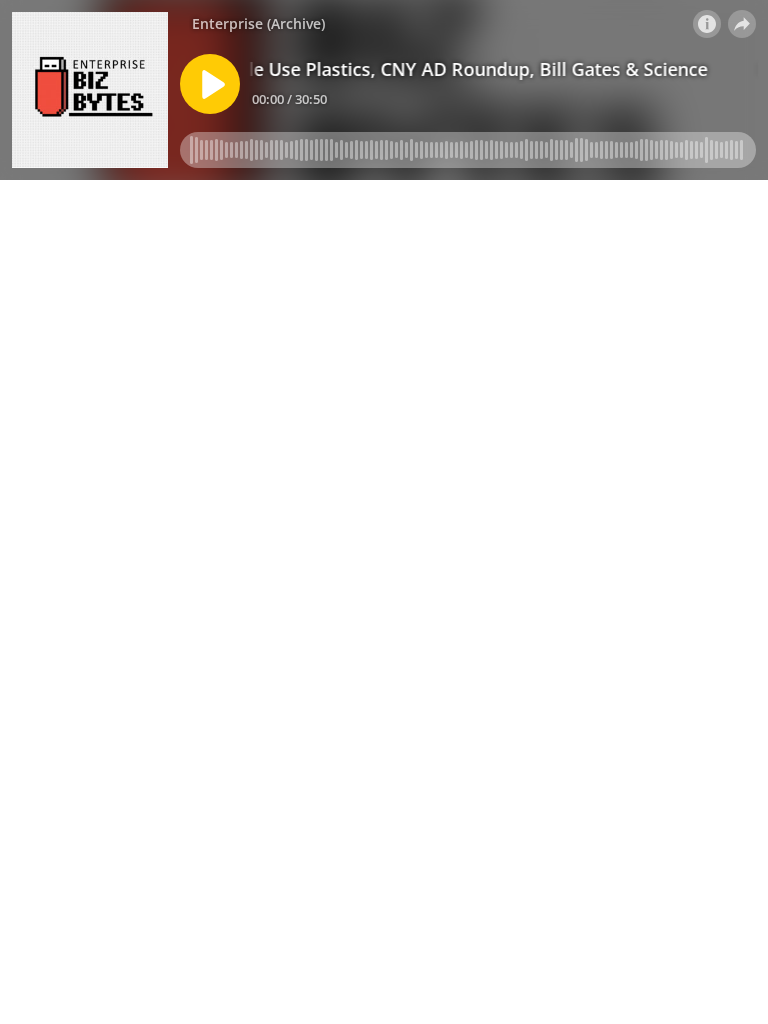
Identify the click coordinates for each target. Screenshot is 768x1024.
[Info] (707, 24)
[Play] (210, 84)
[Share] (742, 24)
